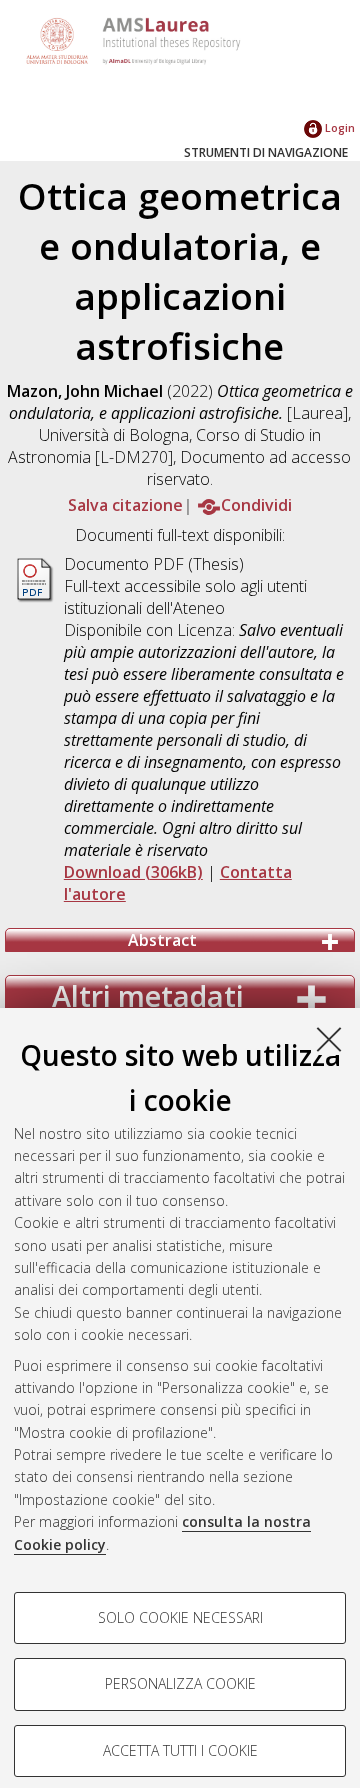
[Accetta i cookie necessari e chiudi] (329, 1039)
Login (338, 127)
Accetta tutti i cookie (180, 1750)
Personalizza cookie (180, 1683)
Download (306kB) (133, 872)
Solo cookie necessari (180, 1617)
